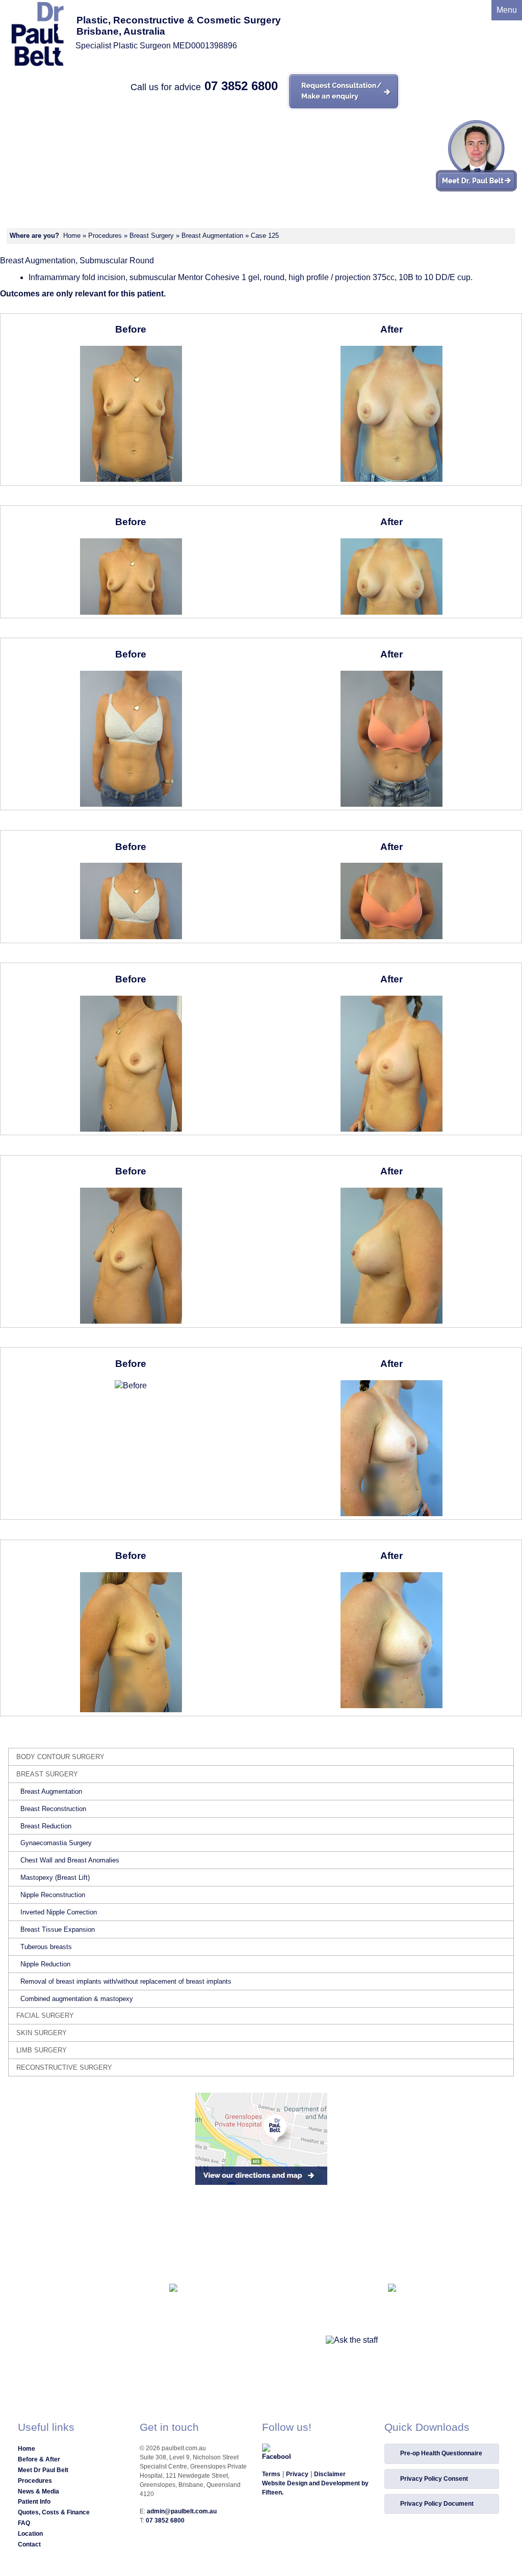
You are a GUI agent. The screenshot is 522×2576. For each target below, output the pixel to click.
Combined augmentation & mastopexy (77, 1999)
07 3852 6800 (241, 86)
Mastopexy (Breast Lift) (55, 1878)
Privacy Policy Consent (434, 2479)
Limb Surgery (42, 2050)
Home (72, 236)
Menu (507, 10)
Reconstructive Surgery (64, 2067)
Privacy (297, 2474)
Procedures (105, 236)
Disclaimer (330, 2474)
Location (30, 2534)
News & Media (38, 2491)
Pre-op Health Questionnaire (441, 2453)
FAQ (24, 2523)
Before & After (39, 2459)
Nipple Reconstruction (53, 1895)
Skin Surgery (42, 2033)
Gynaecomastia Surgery (56, 1843)
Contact (29, 2544)
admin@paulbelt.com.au (182, 2511)
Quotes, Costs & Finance (54, 2512)
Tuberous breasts (46, 1947)
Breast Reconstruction (53, 1809)
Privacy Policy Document (437, 2504)
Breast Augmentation (212, 236)
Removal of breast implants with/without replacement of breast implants (126, 1981)
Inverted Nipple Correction (59, 1912)
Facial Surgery (45, 2016)
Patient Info (34, 2502)
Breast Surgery (152, 236)
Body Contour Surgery (60, 1757)
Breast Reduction (46, 1826)
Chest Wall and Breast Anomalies (70, 1860)
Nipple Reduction (45, 1964)
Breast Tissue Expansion (58, 1929)
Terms (271, 2474)
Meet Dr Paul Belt (43, 2470)
